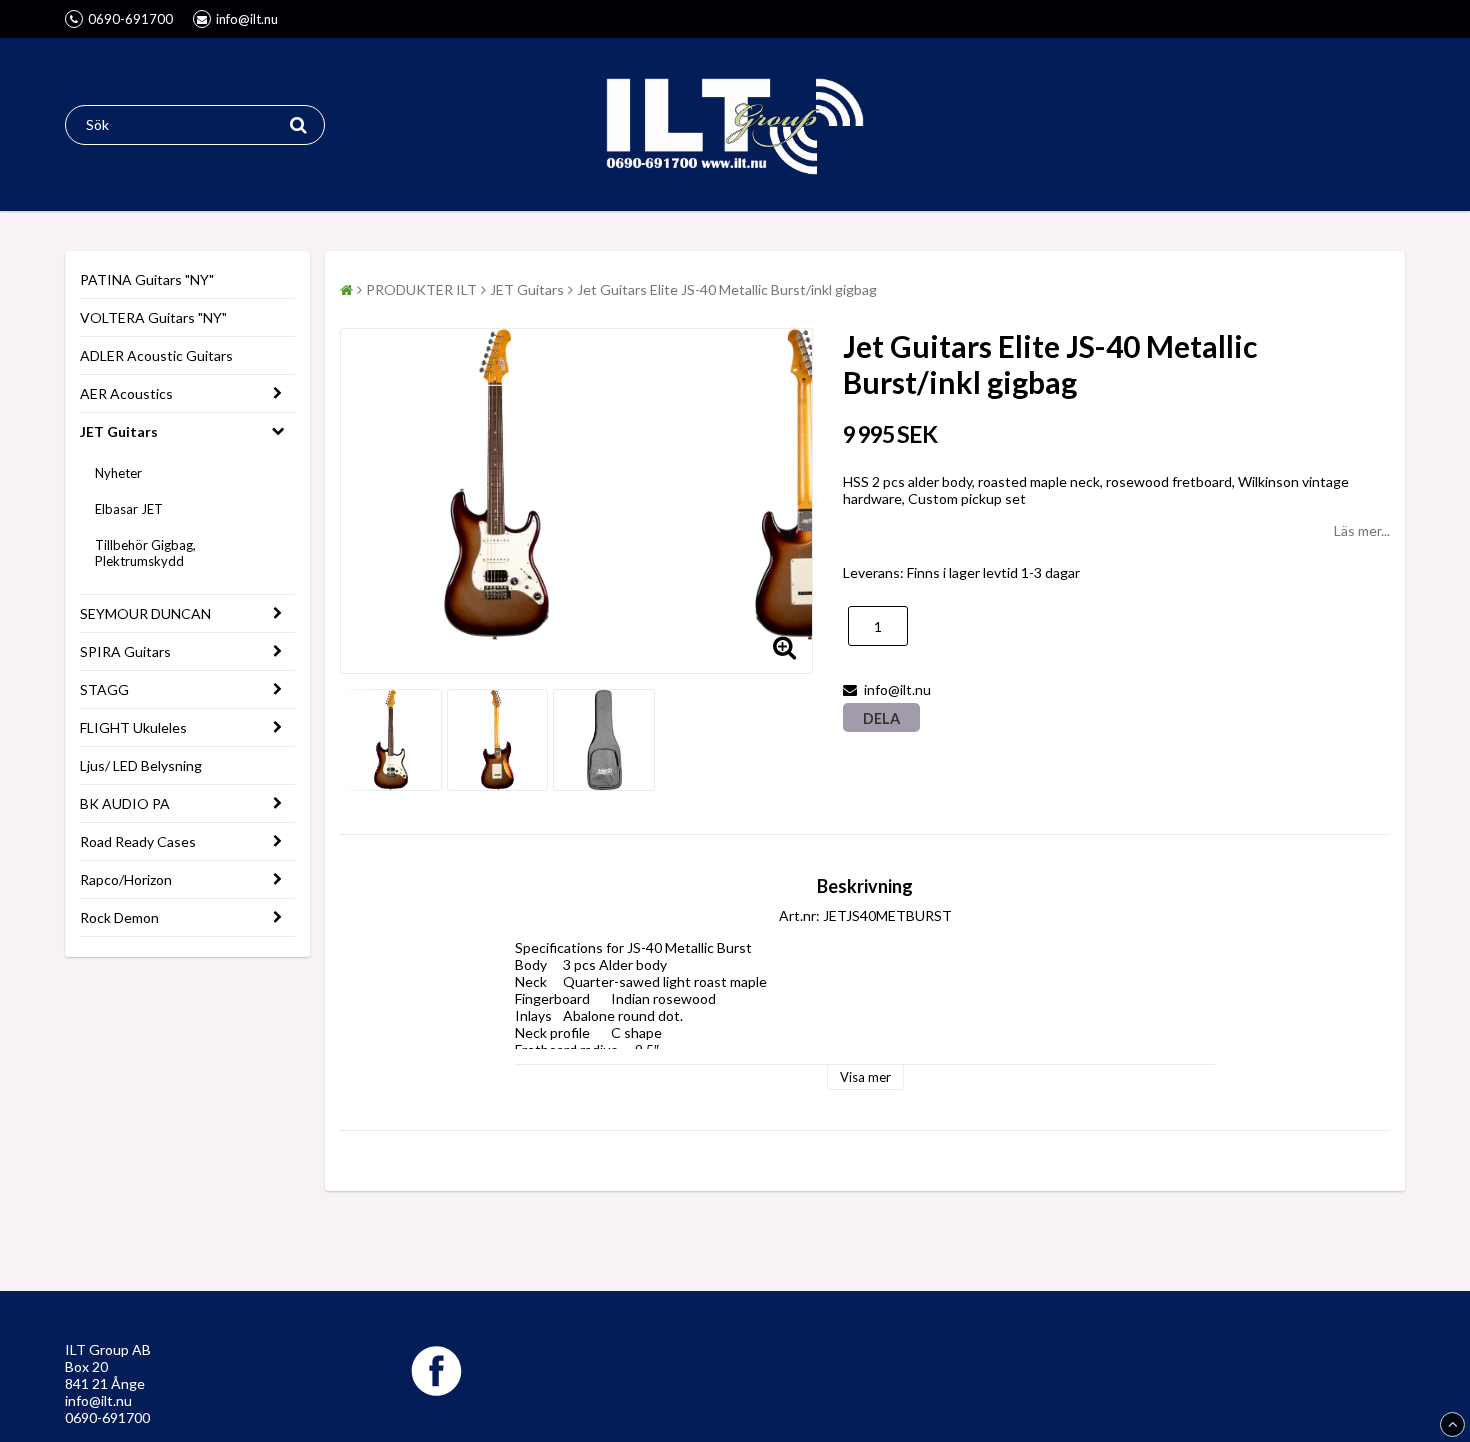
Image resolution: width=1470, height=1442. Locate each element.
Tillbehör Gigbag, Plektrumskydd (145, 553)
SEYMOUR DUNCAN (145, 613)
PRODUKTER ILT (421, 289)
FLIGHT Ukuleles (133, 727)
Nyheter (118, 473)
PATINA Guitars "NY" (147, 279)
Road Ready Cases (138, 841)
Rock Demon (119, 917)
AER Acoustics (126, 393)
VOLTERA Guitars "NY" (153, 317)
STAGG (104, 689)
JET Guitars (119, 431)
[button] (785, 646)
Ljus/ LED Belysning (141, 765)
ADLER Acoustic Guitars (156, 355)
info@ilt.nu (98, 1400)
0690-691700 (107, 1417)
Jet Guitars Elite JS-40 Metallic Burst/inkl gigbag (727, 289)
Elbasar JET (129, 509)
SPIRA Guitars (125, 651)
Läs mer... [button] (1362, 530)
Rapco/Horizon (126, 879)
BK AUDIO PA (125, 803)
